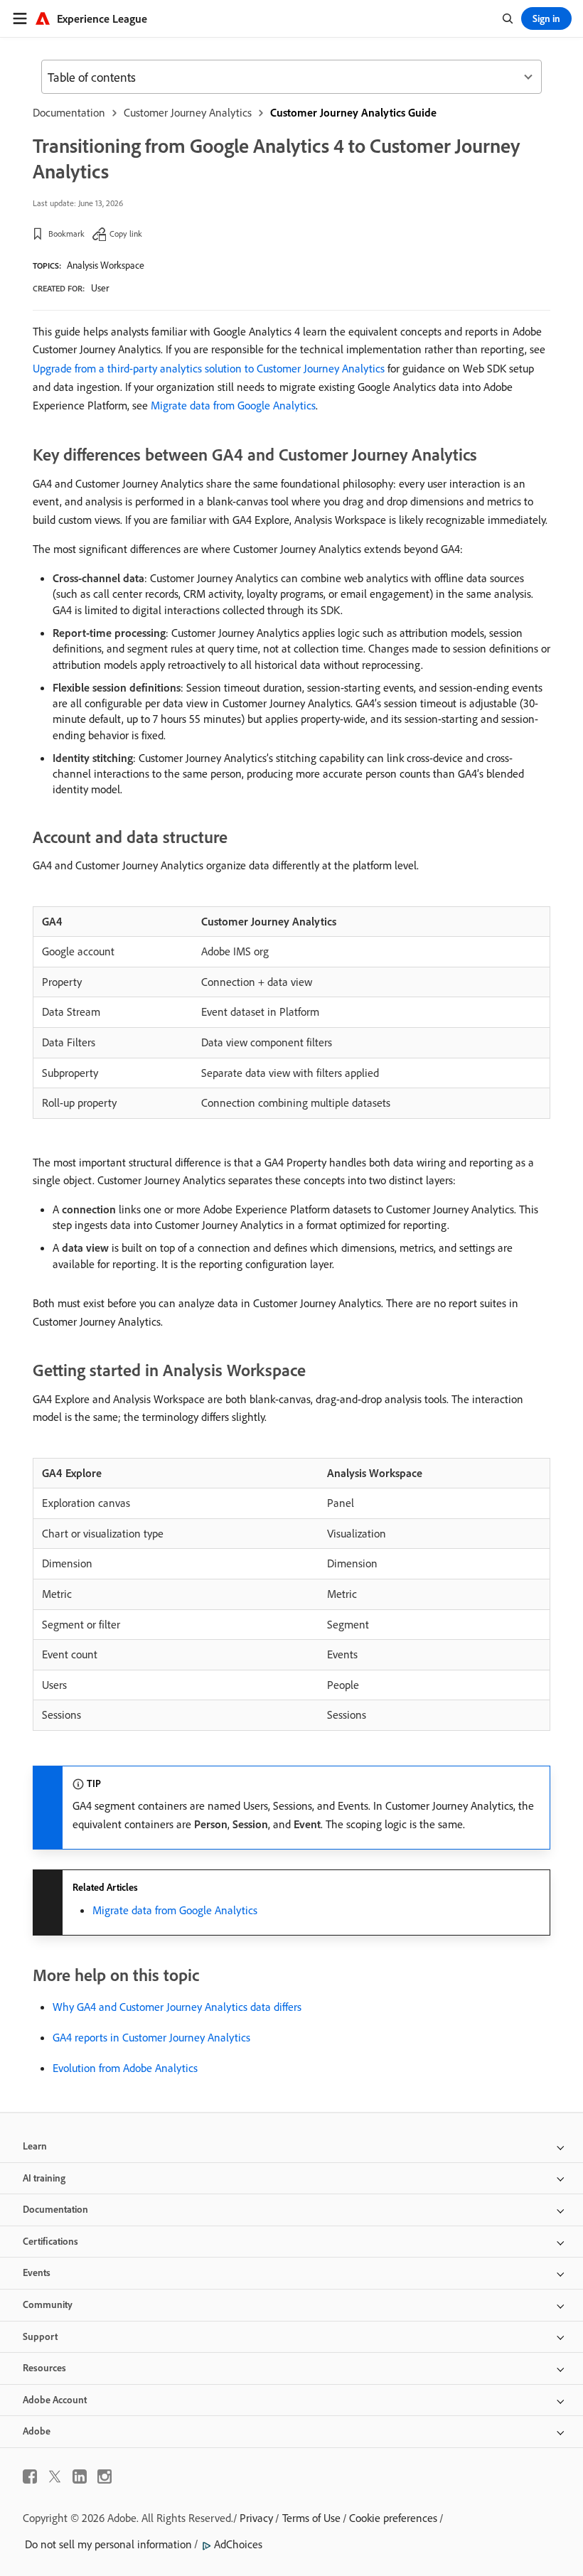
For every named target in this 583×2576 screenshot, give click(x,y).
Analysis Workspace (106, 265)
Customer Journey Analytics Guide (353, 112)
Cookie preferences (393, 2518)
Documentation (69, 112)
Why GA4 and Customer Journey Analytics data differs (177, 2007)
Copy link (126, 234)
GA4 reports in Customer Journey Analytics (151, 2037)
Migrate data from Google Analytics (233, 405)
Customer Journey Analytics (188, 112)
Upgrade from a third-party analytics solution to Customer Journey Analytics (209, 368)
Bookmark (66, 234)
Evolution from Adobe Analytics (125, 2068)
